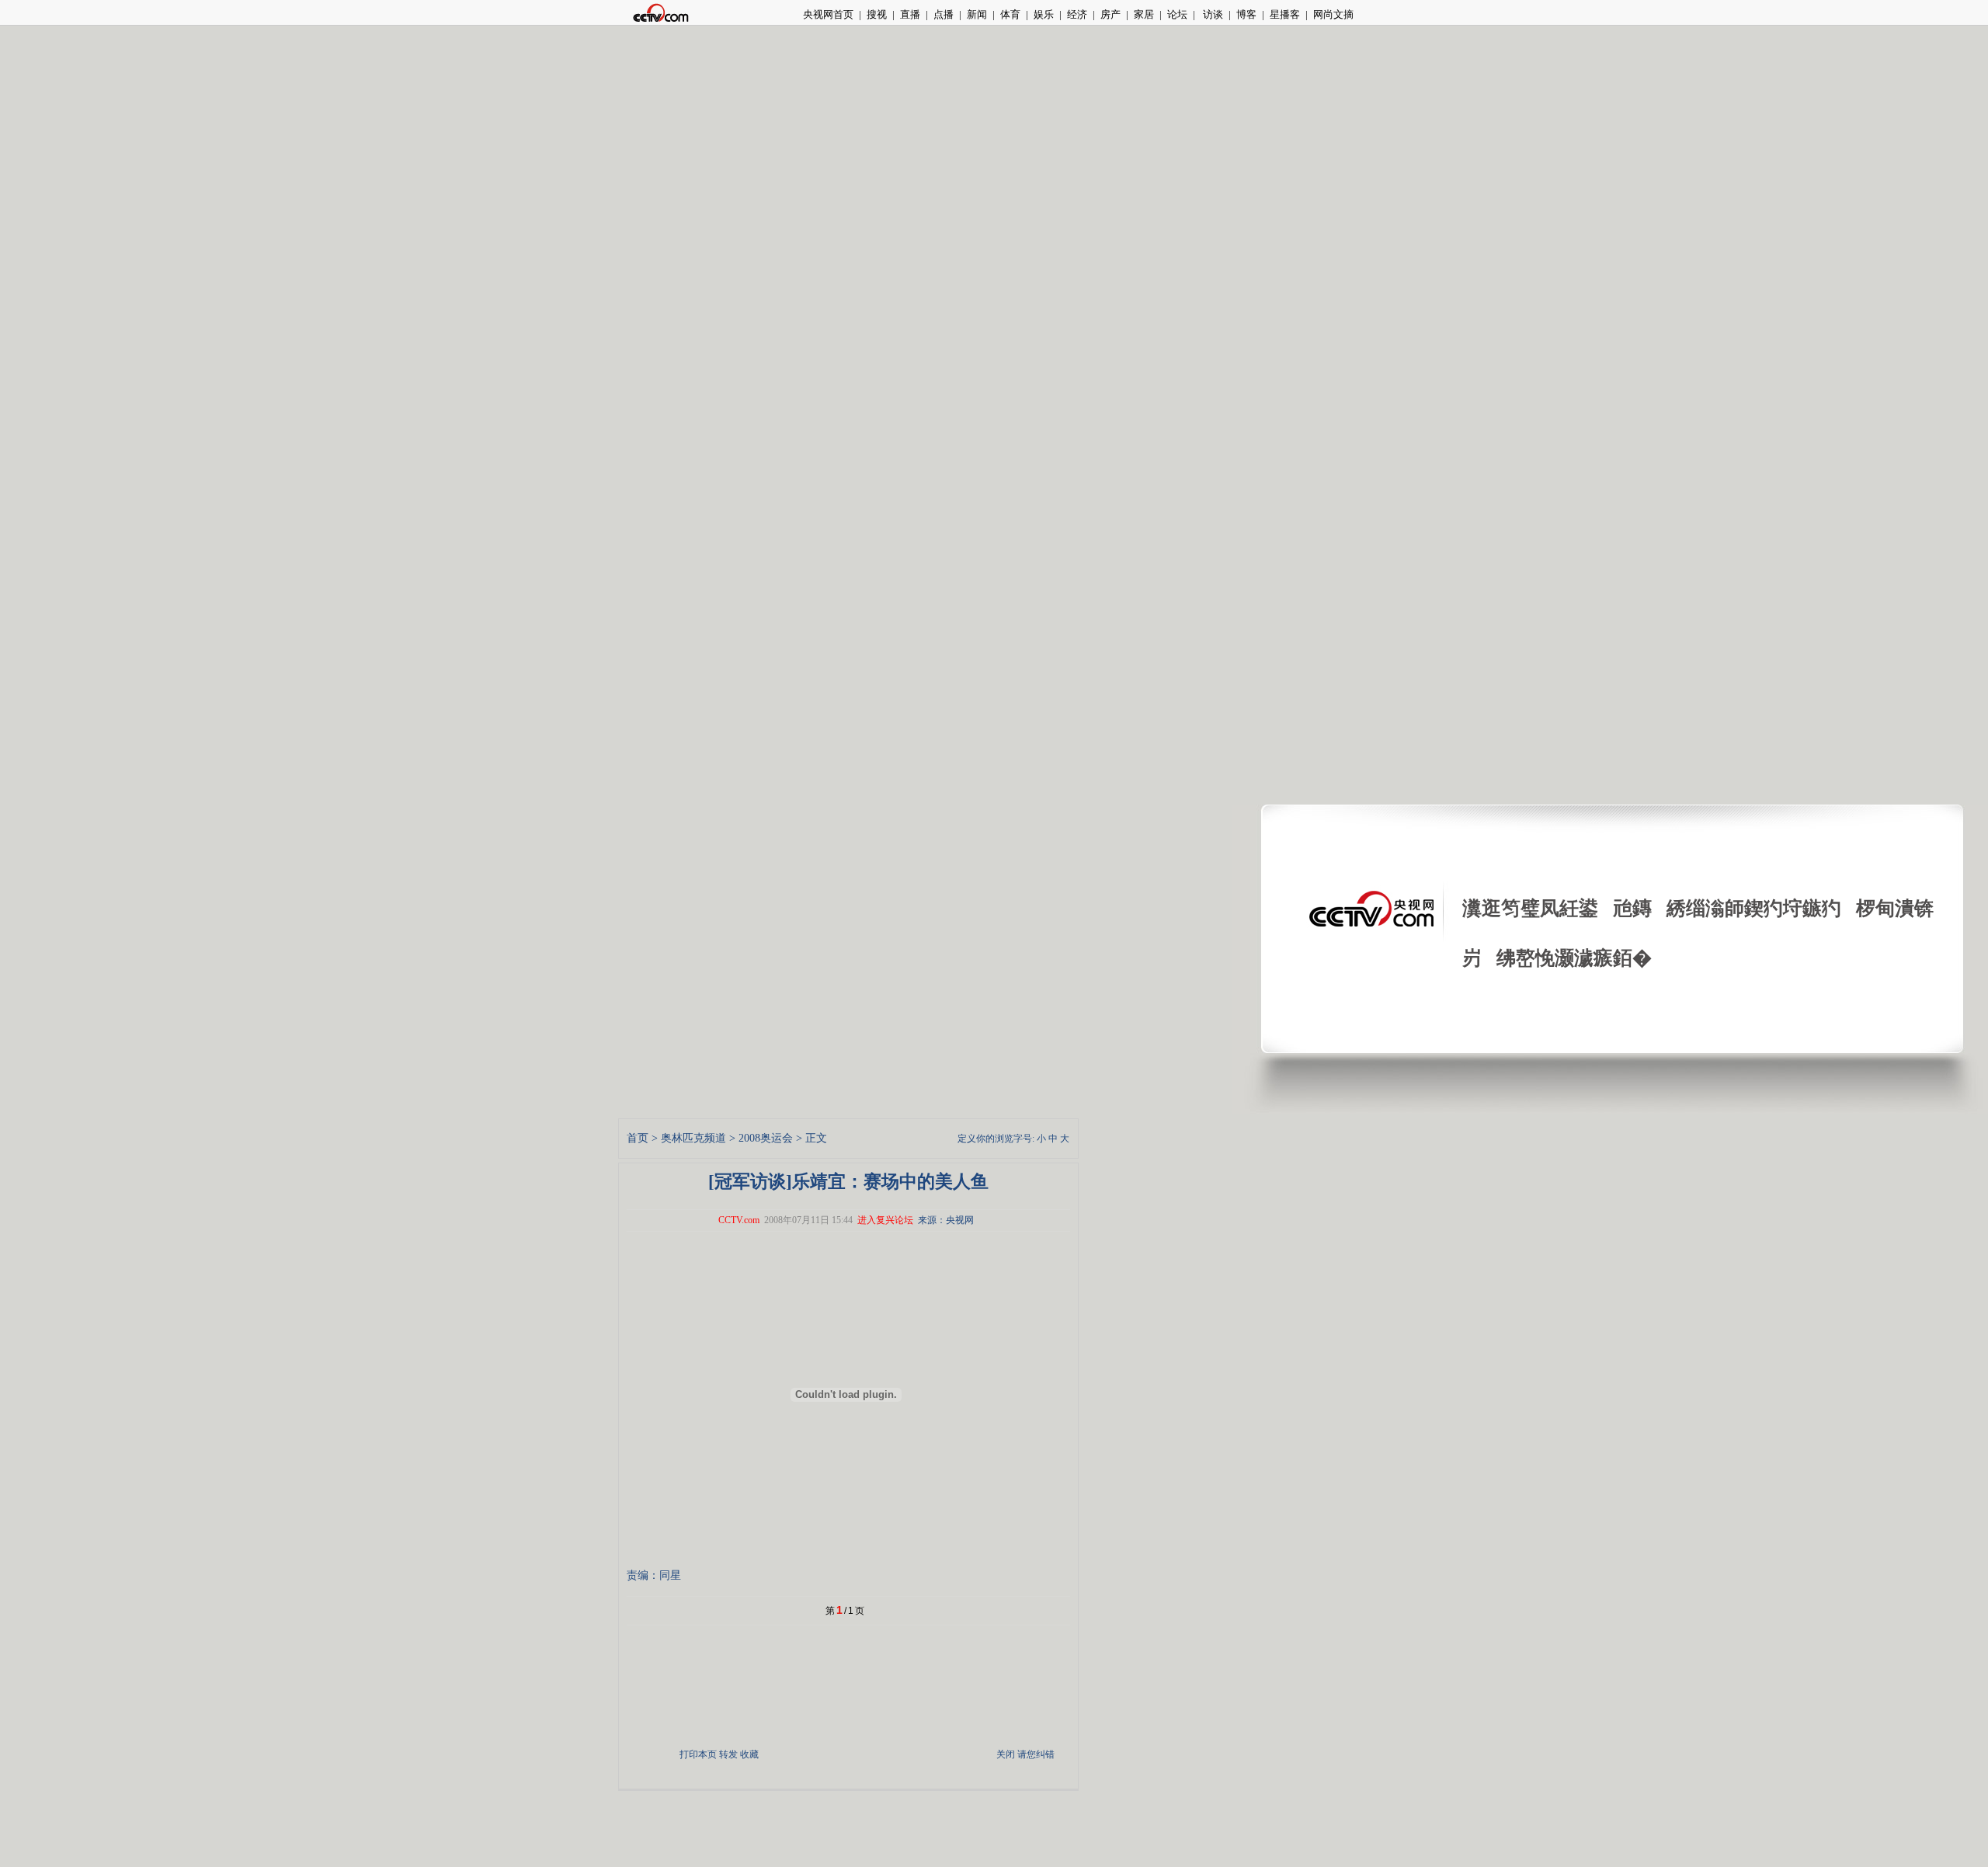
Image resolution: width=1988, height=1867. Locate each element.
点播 (944, 14)
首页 (638, 1138)
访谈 (1212, 14)
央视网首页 (828, 14)
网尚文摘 (1333, 14)
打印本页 (698, 1754)
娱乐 (1044, 14)
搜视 (877, 14)
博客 (1246, 14)
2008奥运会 (766, 1138)
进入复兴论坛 (885, 1220)
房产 (1110, 14)
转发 (728, 1754)
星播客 (1285, 14)
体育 (1010, 14)
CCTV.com (739, 1220)
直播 (910, 14)
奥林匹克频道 (693, 1138)
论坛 (1177, 14)
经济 (1077, 14)
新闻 (977, 14)
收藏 (749, 1754)
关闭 (1006, 1754)
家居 (1144, 14)
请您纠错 (1036, 1754)
